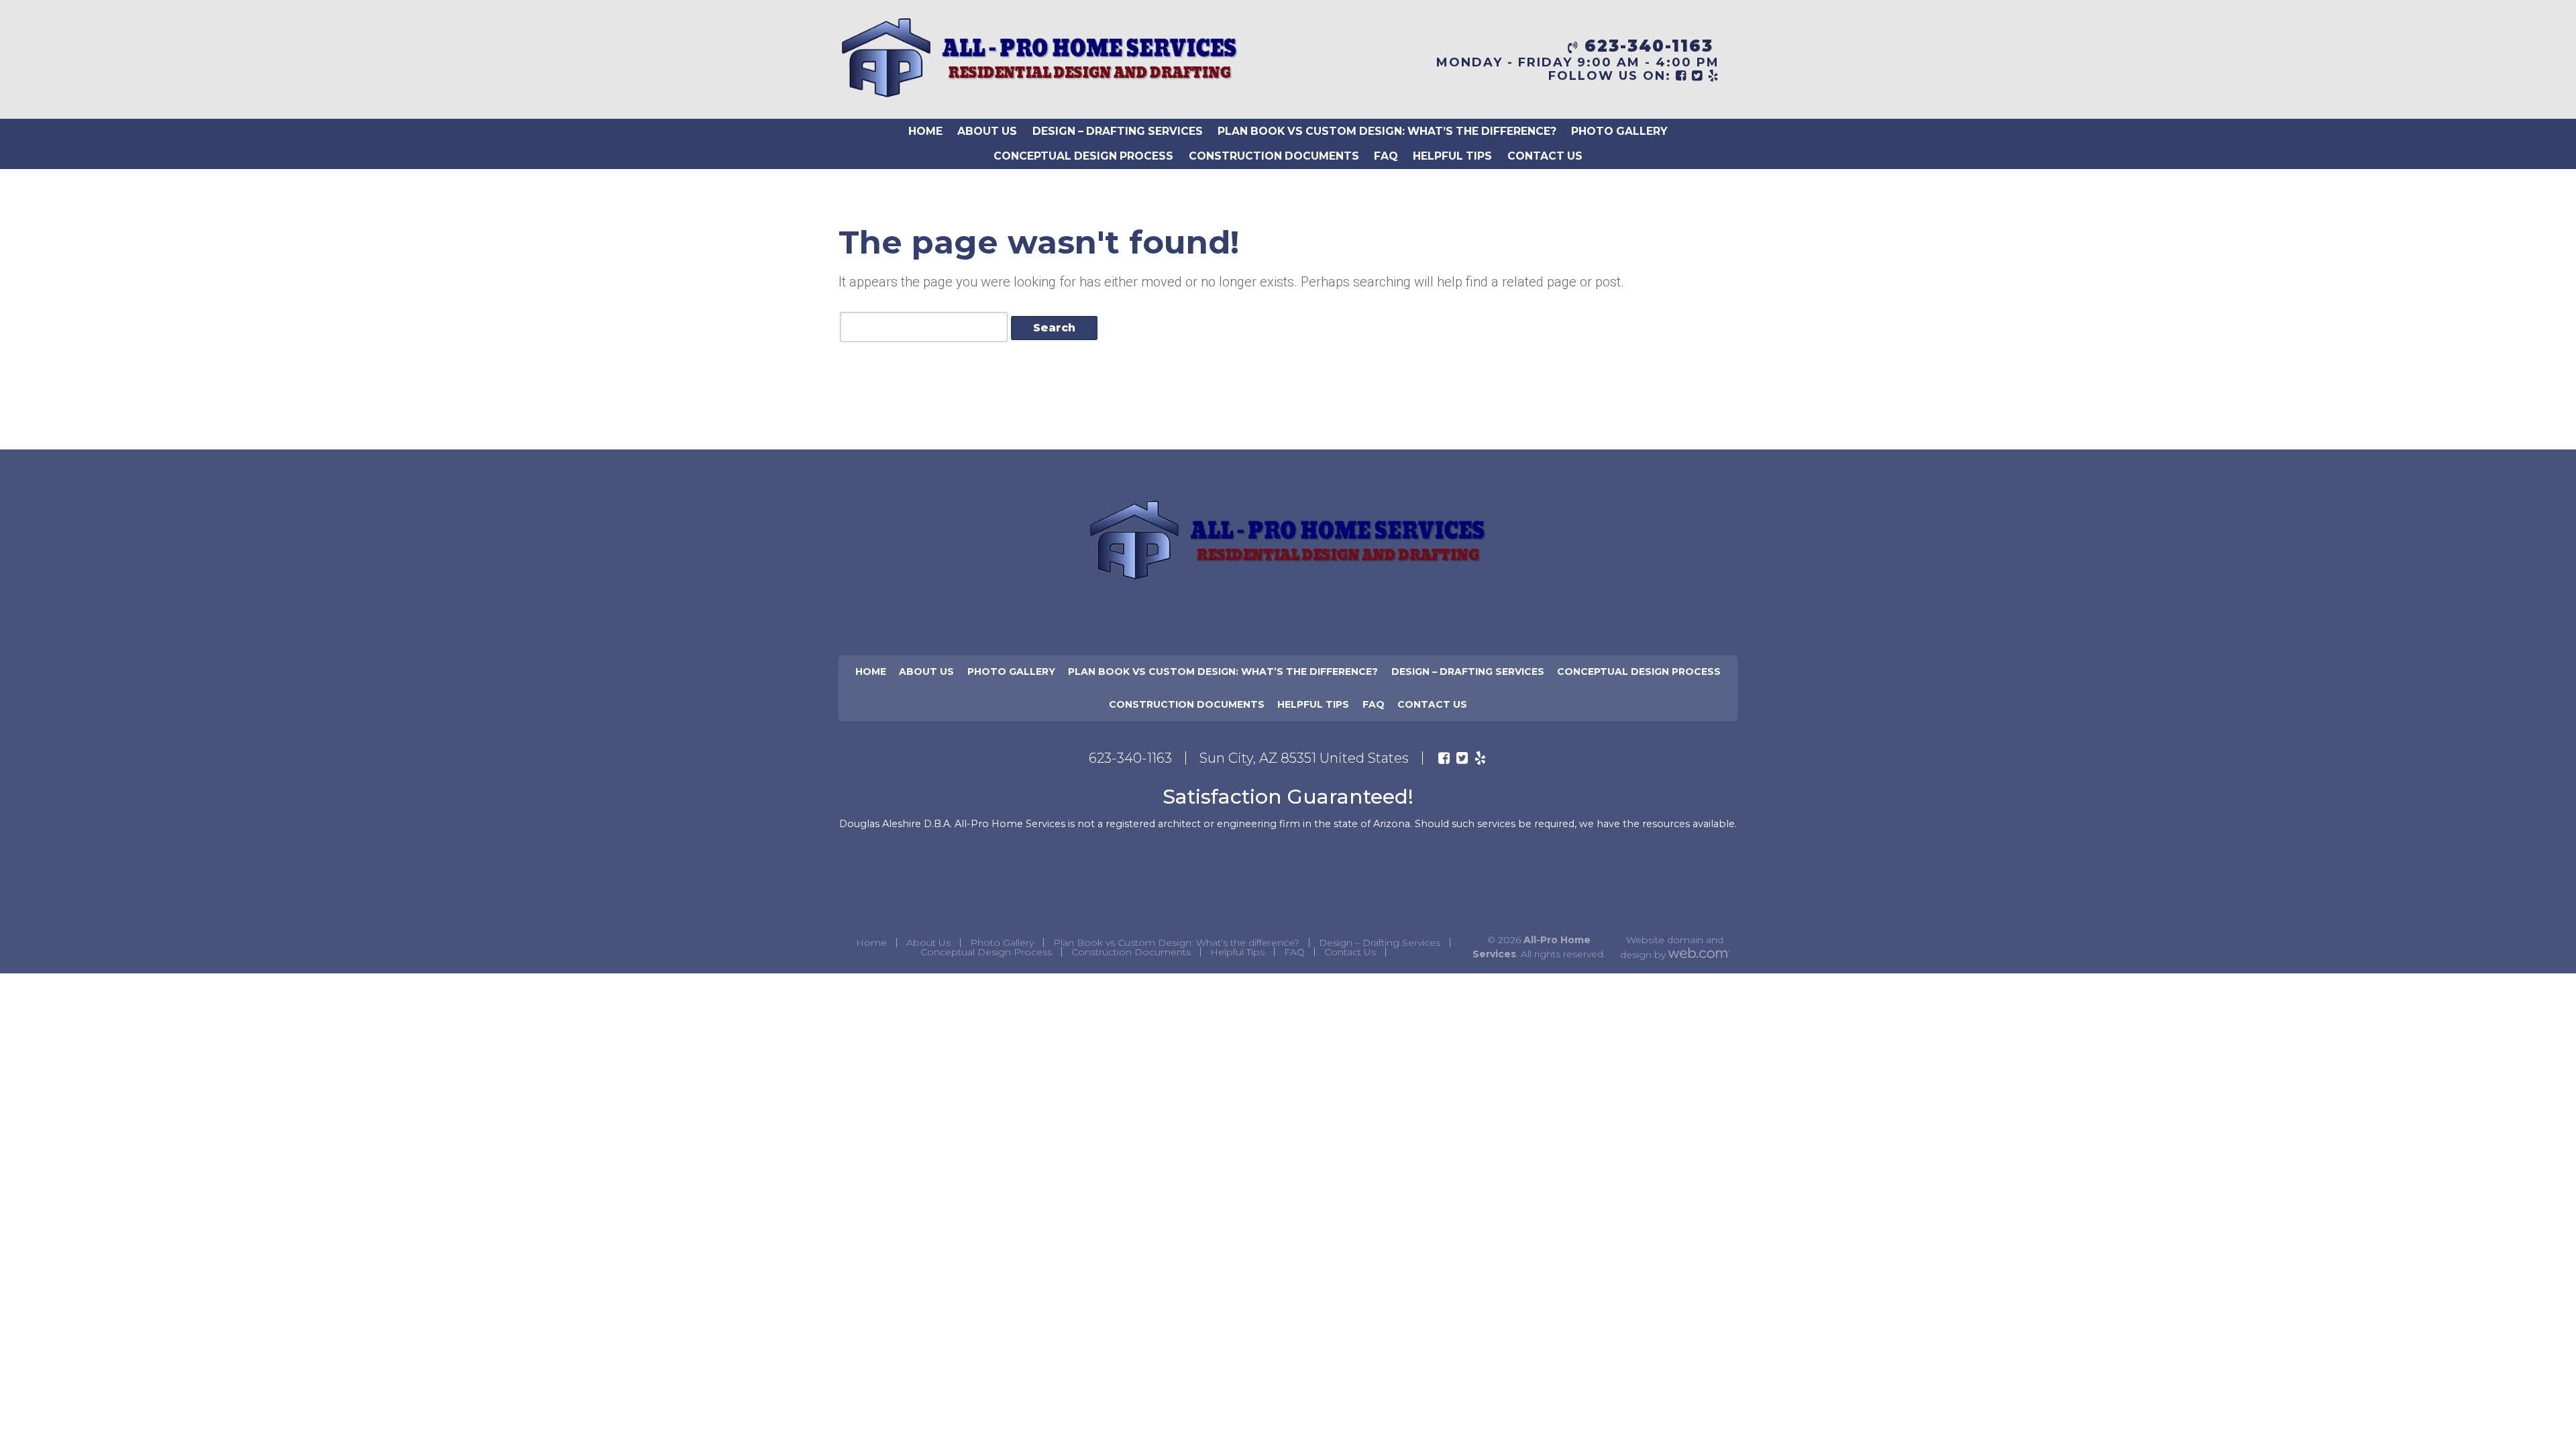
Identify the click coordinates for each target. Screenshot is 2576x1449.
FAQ (1386, 156)
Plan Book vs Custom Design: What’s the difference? (1387, 131)
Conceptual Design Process (1083, 156)
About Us (987, 131)
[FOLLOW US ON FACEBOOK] (1681, 76)
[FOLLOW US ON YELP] (1714, 76)
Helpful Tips (1452, 156)
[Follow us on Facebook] (1444, 758)
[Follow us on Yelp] (1480, 758)
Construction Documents (1274, 156)
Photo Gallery (1619, 131)
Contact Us (1545, 156)
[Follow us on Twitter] (1462, 758)
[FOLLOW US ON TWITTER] (1698, 76)
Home (925, 131)
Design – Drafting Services (1118, 131)
